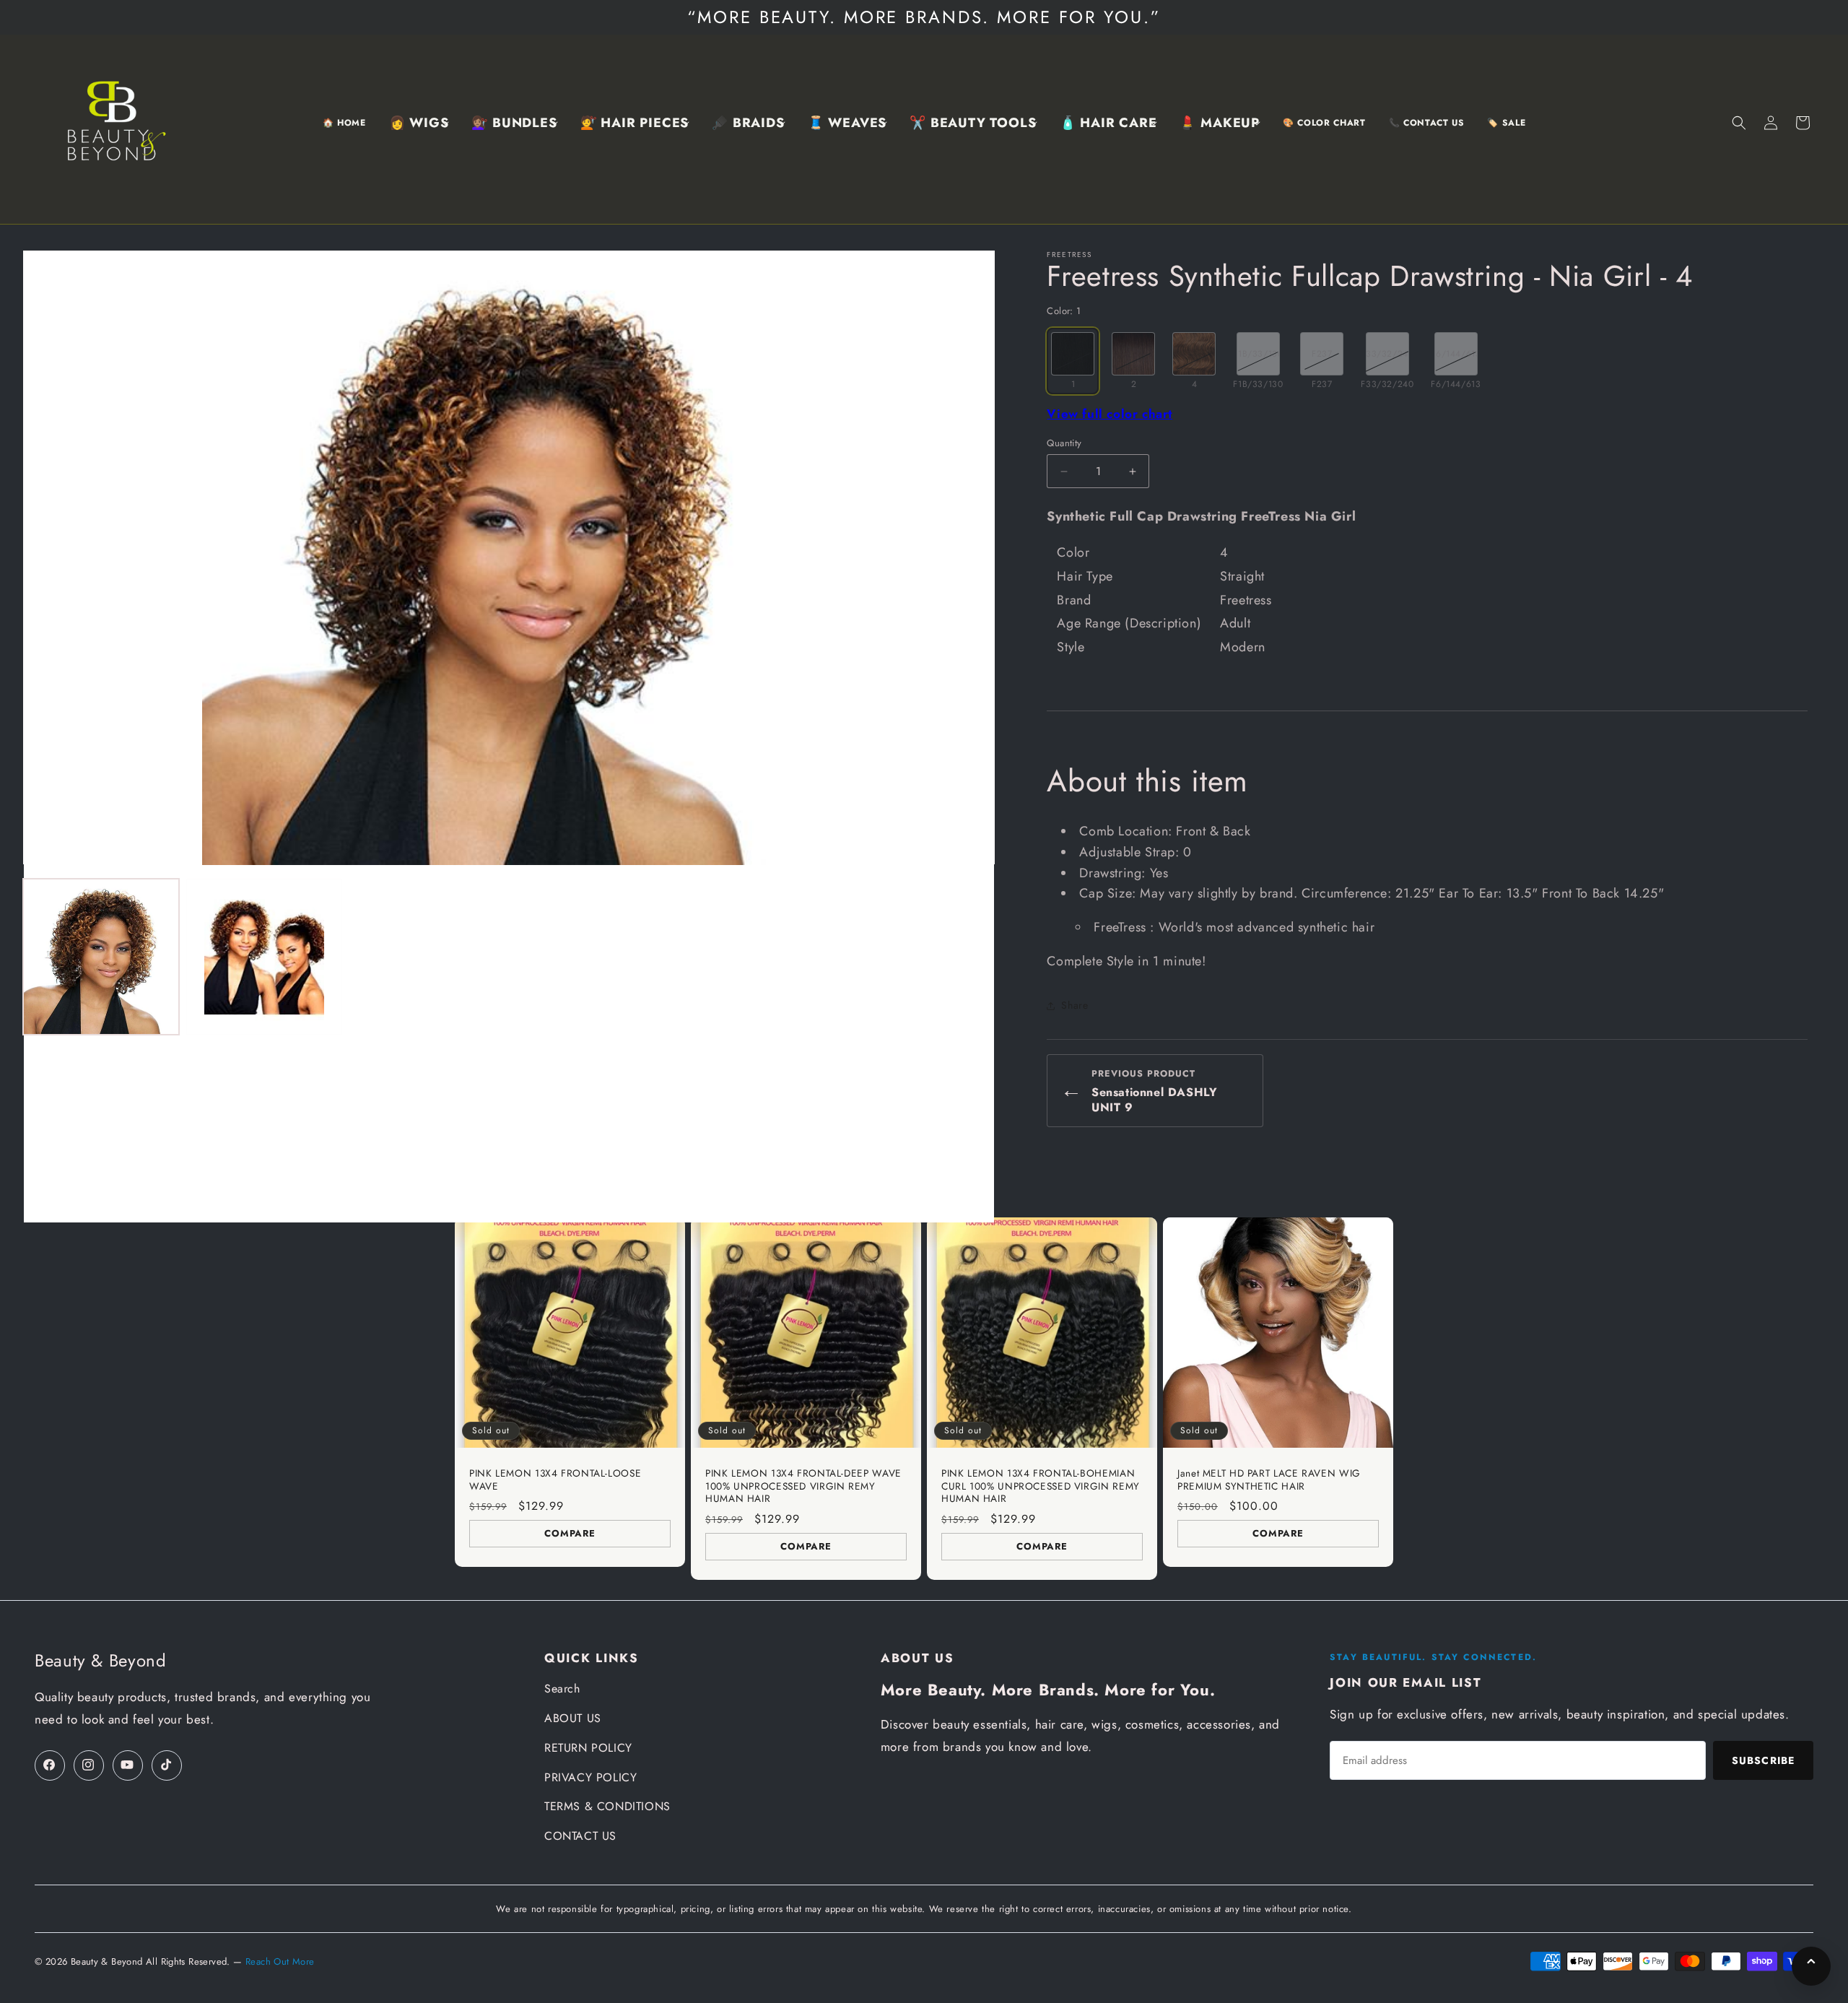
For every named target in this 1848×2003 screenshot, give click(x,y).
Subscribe (1763, 1760)
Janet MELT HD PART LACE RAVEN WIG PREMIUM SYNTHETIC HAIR (1269, 1480)
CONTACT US (580, 1836)
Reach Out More (280, 1961)
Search (562, 1689)
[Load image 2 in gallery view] (264, 957)
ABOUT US (573, 1718)
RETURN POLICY (588, 1748)
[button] (419, 123)
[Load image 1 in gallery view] (101, 957)
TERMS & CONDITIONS (607, 1806)
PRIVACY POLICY (590, 1777)
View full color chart (1110, 414)
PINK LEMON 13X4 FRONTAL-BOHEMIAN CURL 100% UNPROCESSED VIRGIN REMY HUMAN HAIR (1041, 1486)
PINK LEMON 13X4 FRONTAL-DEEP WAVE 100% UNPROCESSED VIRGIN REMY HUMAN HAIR (803, 1486)
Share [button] (1075, 1005)
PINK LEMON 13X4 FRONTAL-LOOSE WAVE (555, 1480)
